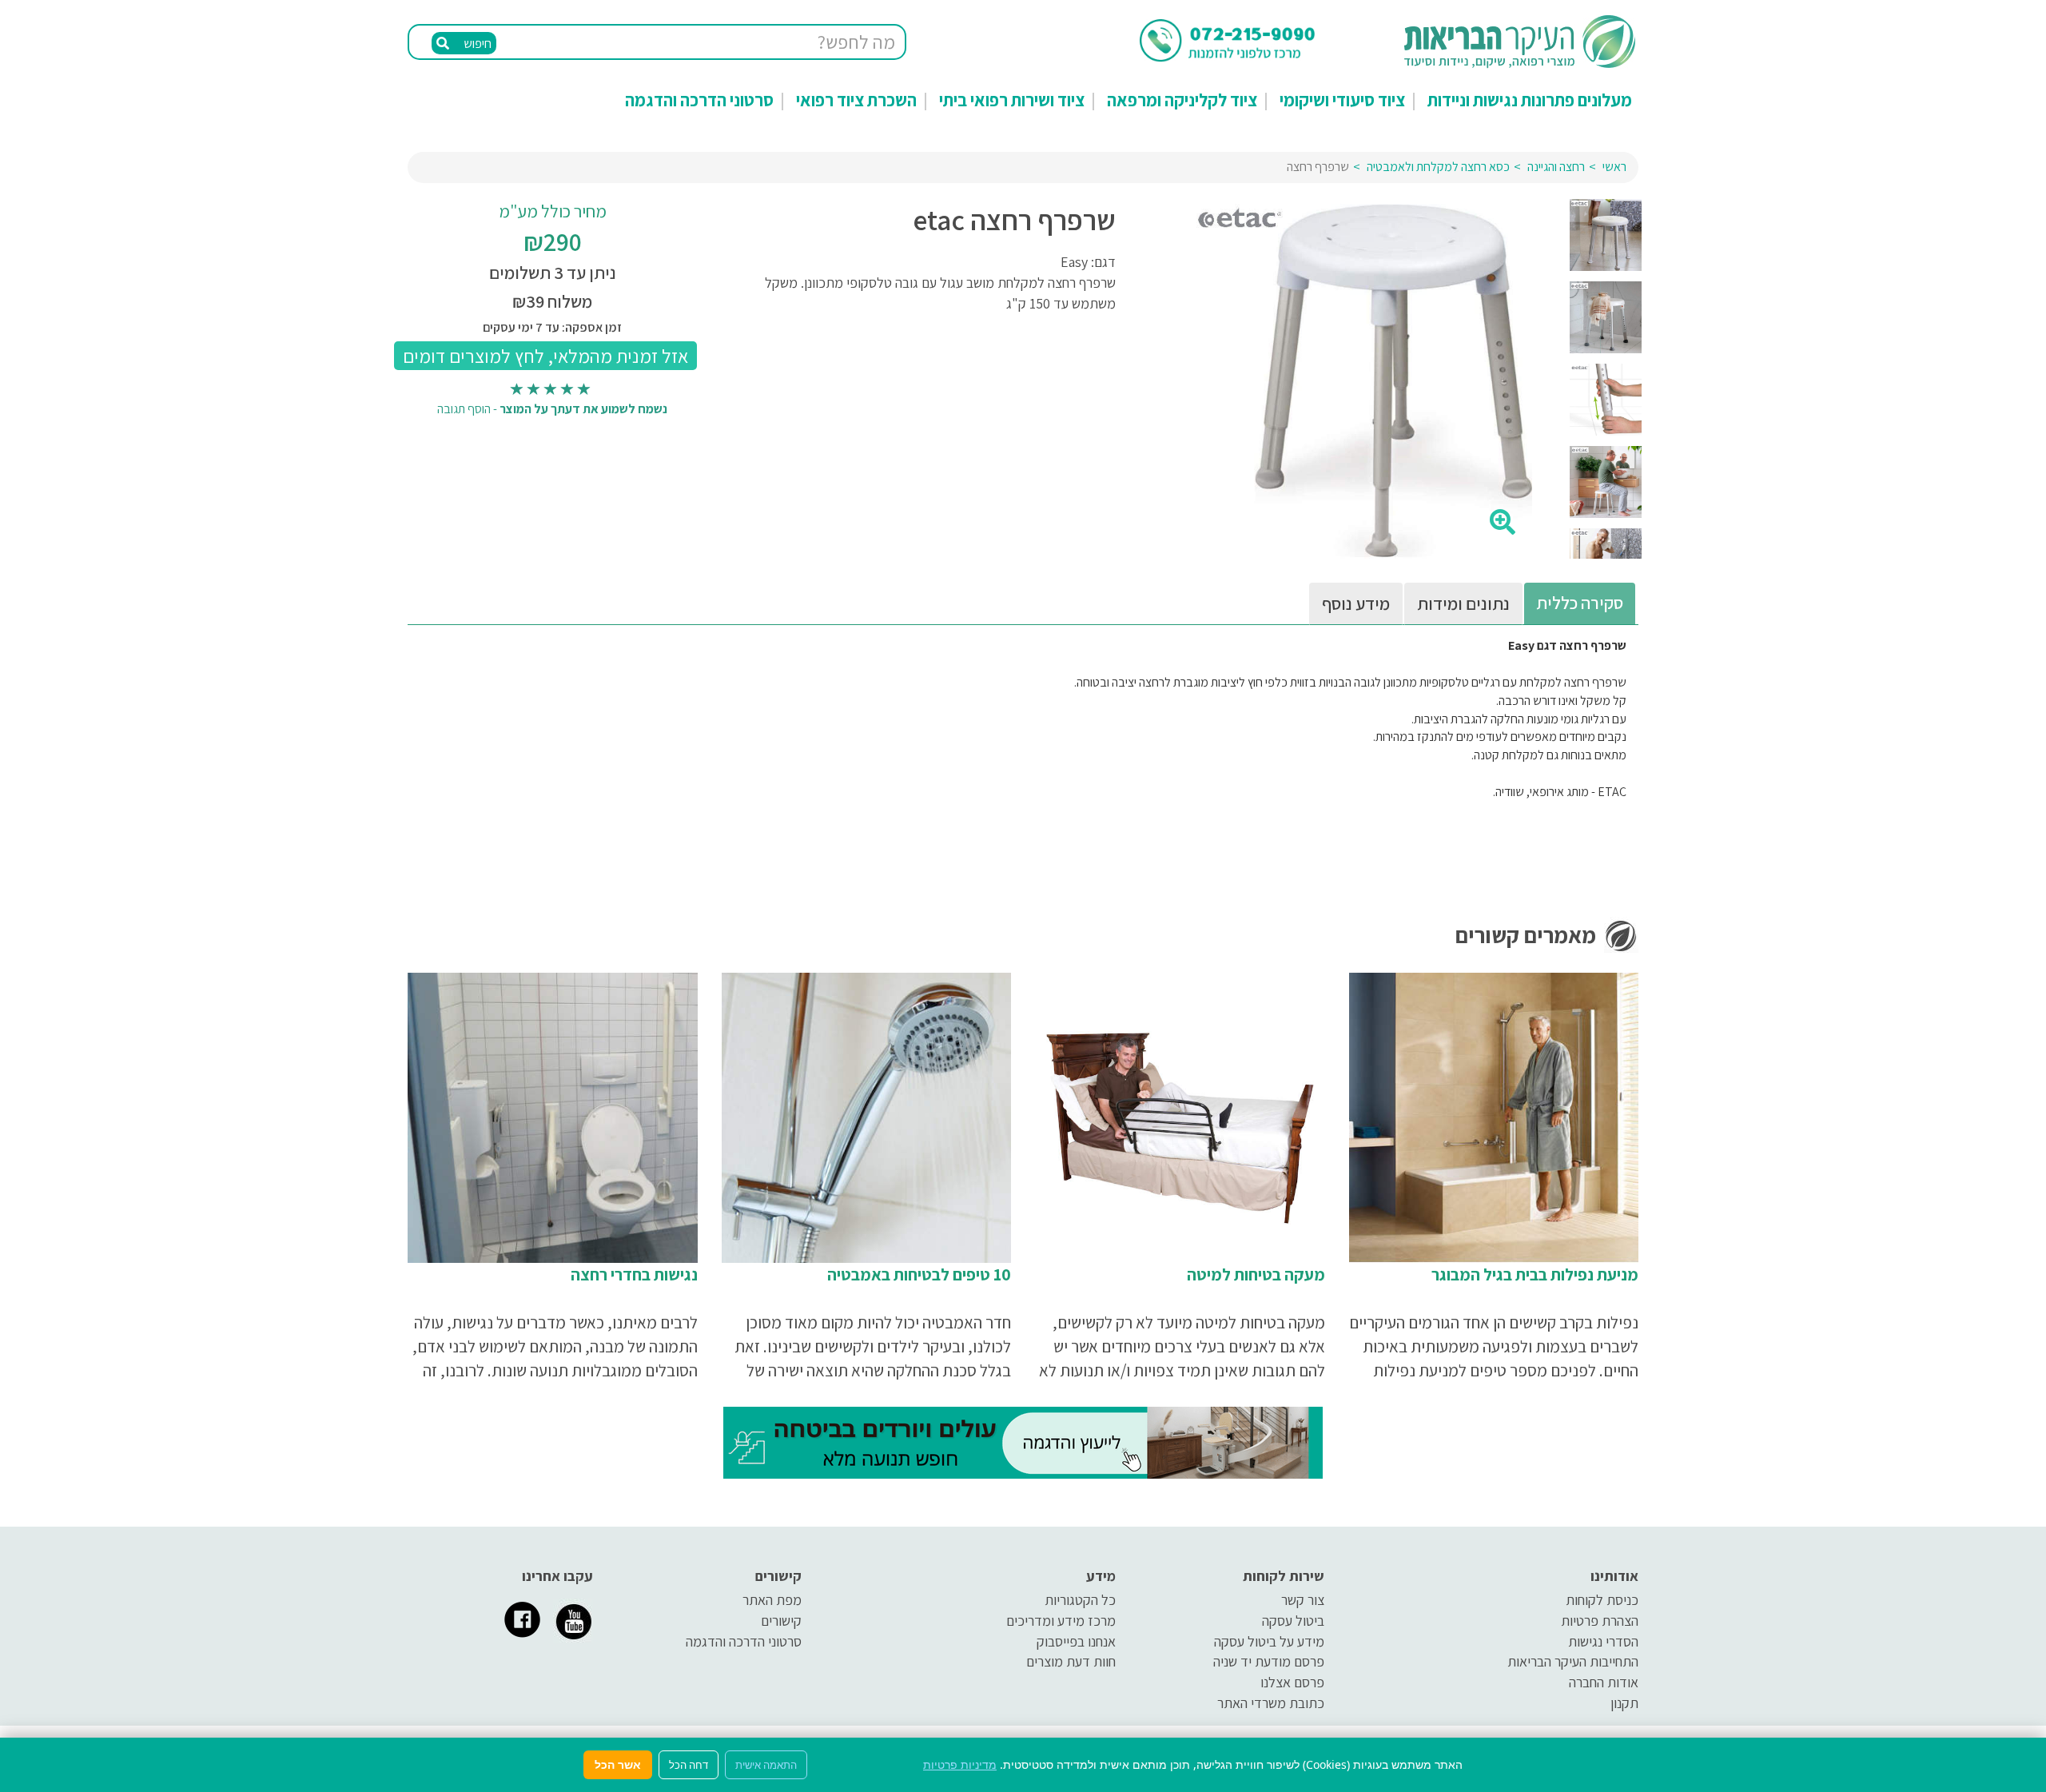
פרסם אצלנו (1292, 1682)
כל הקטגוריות (1080, 1600)
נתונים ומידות (1463, 603)
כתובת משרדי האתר (1271, 1703)
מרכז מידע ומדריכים (1061, 1621)
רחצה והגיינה (1556, 167)
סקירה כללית (1580, 603)
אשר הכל (618, 1764)
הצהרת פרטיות (1600, 1621)
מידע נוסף (1356, 603)
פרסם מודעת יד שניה (1269, 1661)
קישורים (781, 1621)
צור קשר (1303, 1600)
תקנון (1624, 1703)
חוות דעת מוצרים (1071, 1661)
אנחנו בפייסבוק (1076, 1641)
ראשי (1614, 167)
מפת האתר (772, 1600)
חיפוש (476, 44)
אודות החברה (1604, 1682)
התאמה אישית (766, 1765)
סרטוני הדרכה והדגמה (699, 100)
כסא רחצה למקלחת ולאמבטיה (1438, 167)
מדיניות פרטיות (960, 1764)
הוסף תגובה (464, 409)
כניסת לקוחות (1602, 1600)
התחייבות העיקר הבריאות (1573, 1661)
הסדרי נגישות (1603, 1641)
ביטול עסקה (1293, 1621)
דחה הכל (689, 1765)
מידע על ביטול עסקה (1269, 1641)
